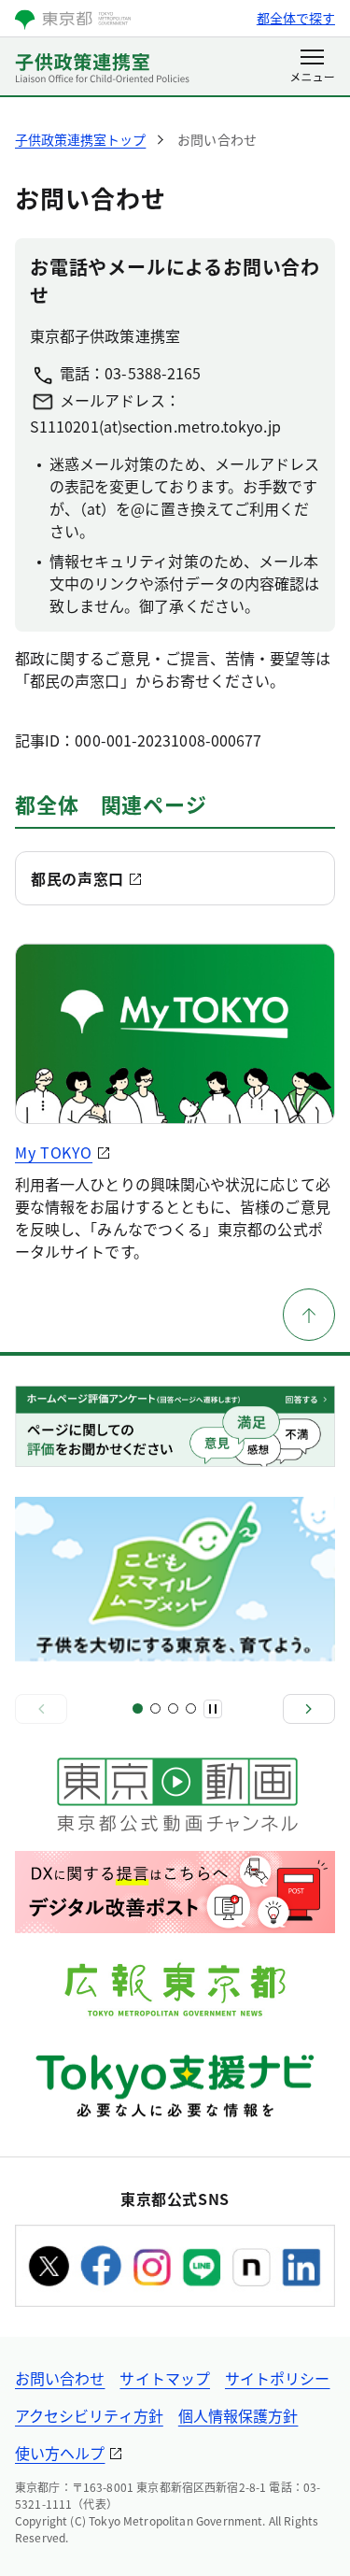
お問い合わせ (60, 2378)
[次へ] (309, 1709)
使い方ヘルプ (60, 2453)
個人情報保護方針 (238, 2415)
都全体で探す (296, 18)
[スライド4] (191, 1708)
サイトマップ (164, 2378)
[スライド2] (155, 1708)
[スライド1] (138, 1708)
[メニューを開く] (312, 67)
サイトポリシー (278, 2378)
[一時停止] (213, 1709)
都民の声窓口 (77, 878)
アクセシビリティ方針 (89, 2415)
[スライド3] (173, 1708)
